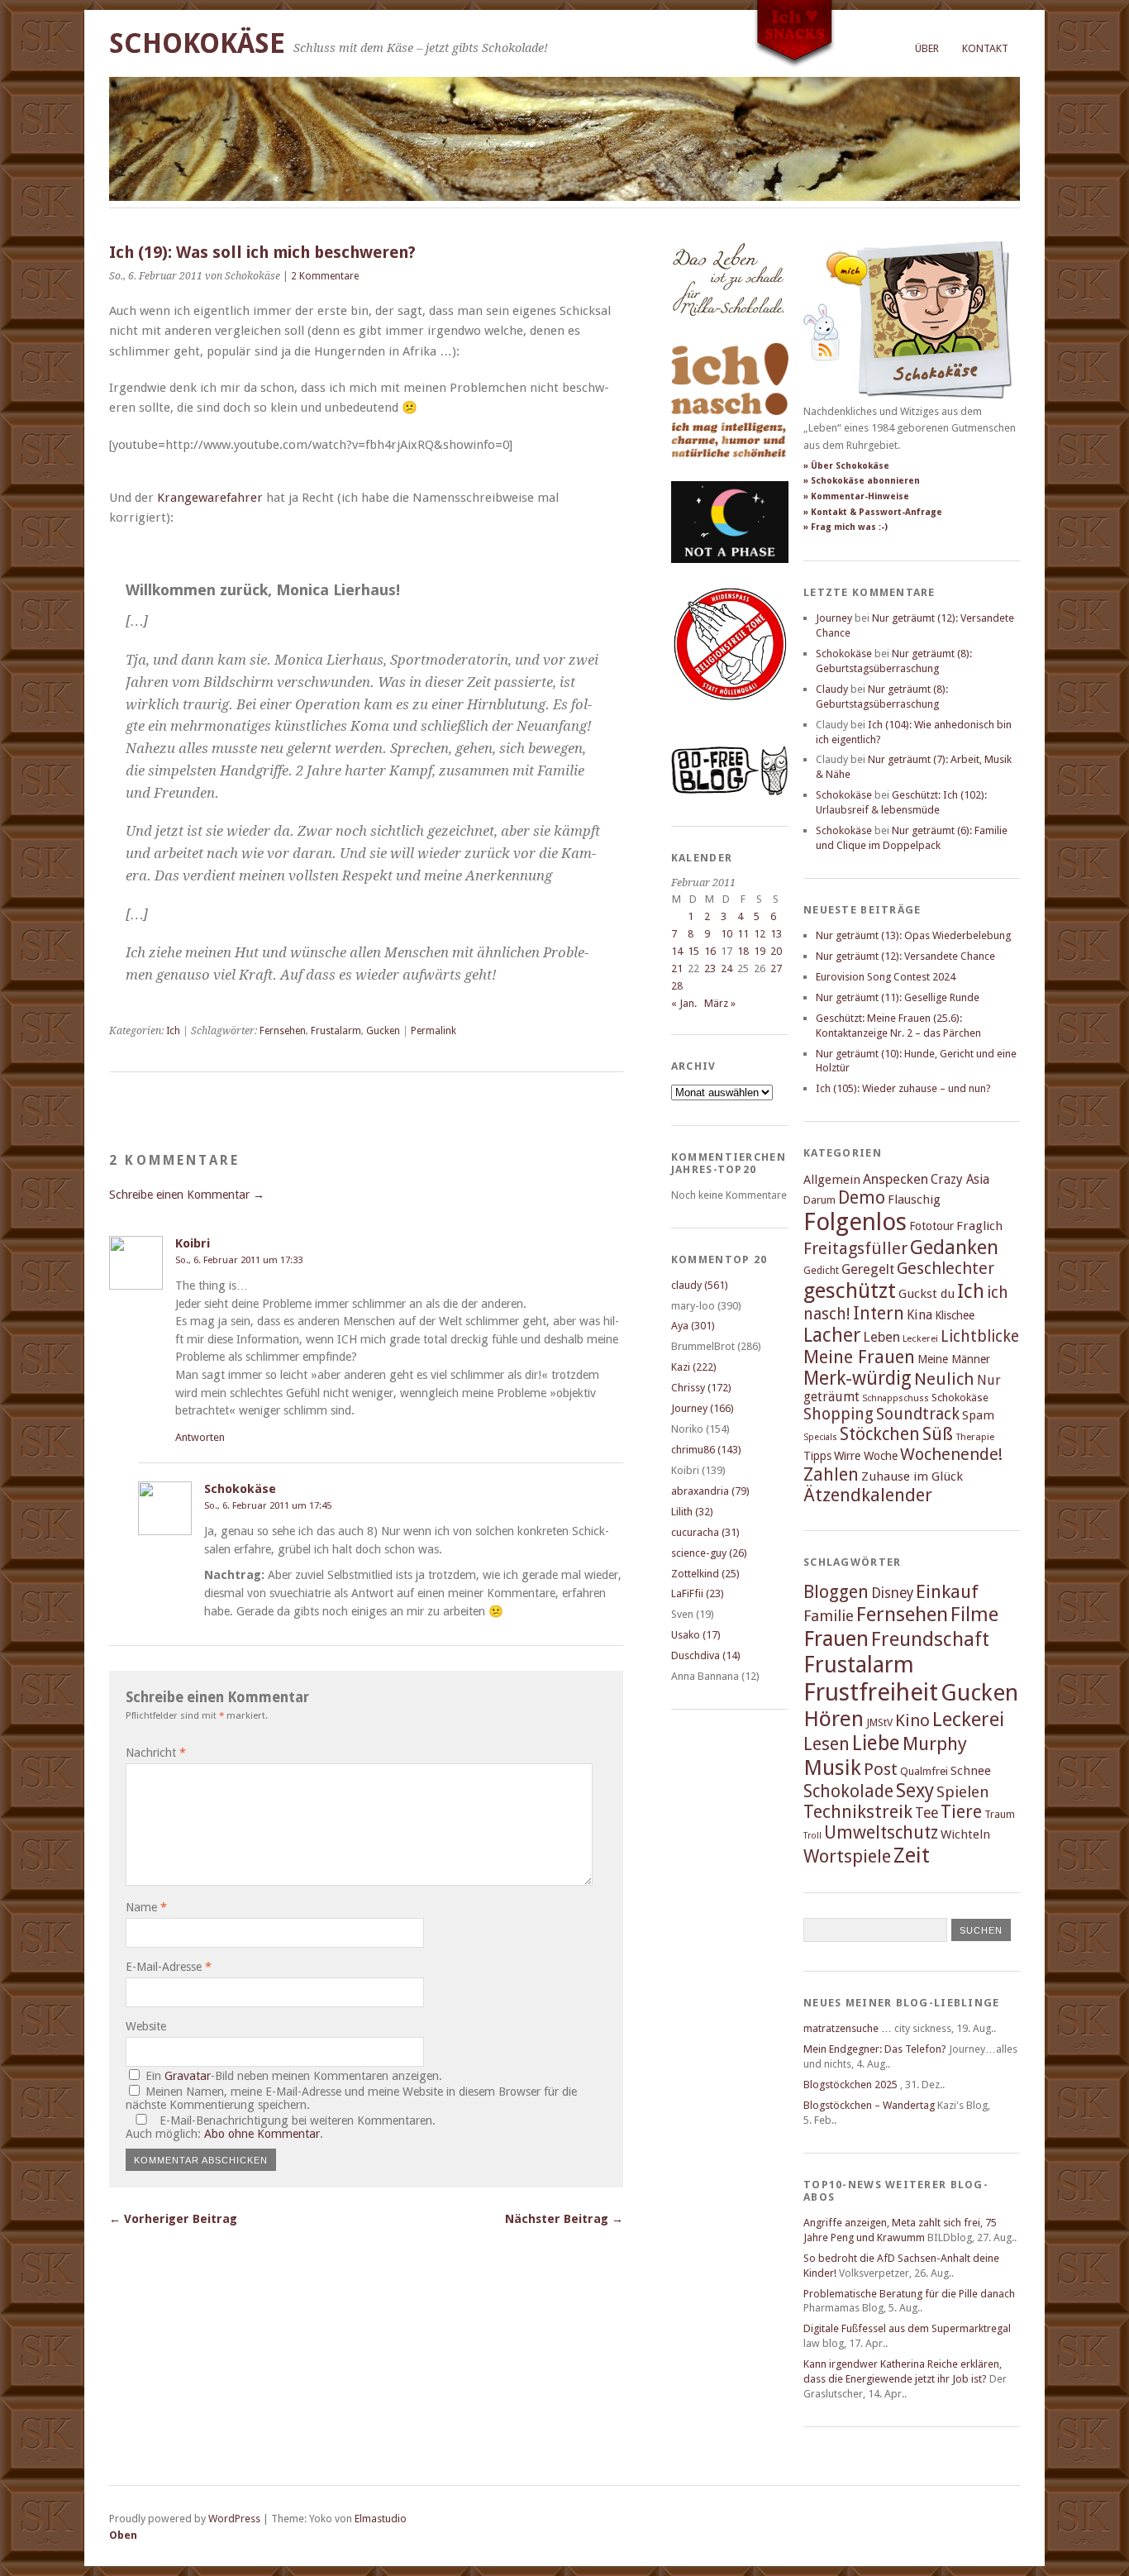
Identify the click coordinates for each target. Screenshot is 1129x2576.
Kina (919, 1315)
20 (776, 951)
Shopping (838, 1414)
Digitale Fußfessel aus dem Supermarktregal (907, 2328)
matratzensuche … (848, 2028)
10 (726, 934)
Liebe (876, 1743)
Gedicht (821, 1270)
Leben (881, 1337)
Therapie (975, 1437)
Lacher (832, 1335)
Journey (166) (703, 1408)
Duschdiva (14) (706, 1655)
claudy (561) (700, 1285)
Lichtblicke (980, 1336)
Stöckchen (880, 1434)
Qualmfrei (924, 1771)
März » (720, 1003)
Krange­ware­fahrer (210, 498)
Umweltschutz (881, 1832)
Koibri (193, 1243)
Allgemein (832, 1180)
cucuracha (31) (705, 1532)
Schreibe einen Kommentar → (187, 1195)
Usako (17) (696, 1635)
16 (710, 951)
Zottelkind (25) (705, 1574)
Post (881, 1769)
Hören (834, 1719)
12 (760, 934)
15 (693, 951)
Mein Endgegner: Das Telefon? (875, 2049)
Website (146, 2026)
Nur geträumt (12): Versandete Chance (905, 956)
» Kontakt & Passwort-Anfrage (873, 512)
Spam (978, 1415)
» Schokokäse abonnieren (862, 481)
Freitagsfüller (855, 1248)
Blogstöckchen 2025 (850, 2085)
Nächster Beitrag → (564, 2219)
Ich (173, 1031)
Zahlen (831, 1474)
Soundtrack (918, 1414)
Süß (938, 1434)
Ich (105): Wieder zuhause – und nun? (903, 1088)
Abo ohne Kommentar (262, 2134)
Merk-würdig (857, 1378)
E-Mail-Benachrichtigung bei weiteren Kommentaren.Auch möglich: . (281, 2127)
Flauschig (914, 1200)
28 (677, 986)
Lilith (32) (692, 1512)
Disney (892, 1593)
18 (743, 951)
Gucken (383, 1031)
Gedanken (954, 1247)
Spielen (963, 1792)
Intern (879, 1313)
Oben (123, 2535)
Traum (1000, 1814)
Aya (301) (693, 1326)
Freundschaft (930, 1639)
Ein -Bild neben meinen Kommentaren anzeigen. (294, 2076)
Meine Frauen (859, 1357)
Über (927, 48)
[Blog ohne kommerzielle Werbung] (730, 792)
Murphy (935, 1744)
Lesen (827, 1744)
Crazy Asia (960, 1179)
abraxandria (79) (710, 1491)
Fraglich (979, 1226)
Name (146, 1907)
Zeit (912, 1855)
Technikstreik (858, 1812)
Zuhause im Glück (912, 1476)
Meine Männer (954, 1359)
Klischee (955, 1315)
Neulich (944, 1379)
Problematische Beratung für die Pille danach (909, 2294)
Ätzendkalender (868, 1495)
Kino (912, 1720)
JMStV (879, 1722)
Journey (834, 618)
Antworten (200, 1437)
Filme (974, 1615)
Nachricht (156, 1753)
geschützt (850, 1290)
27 (776, 968)
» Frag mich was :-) (846, 527)
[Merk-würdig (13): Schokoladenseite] (728, 333)
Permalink (433, 1031)
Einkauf (947, 1591)
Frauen (836, 1639)
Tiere (961, 1812)
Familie (829, 1616)
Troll (812, 1836)
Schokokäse (197, 43)
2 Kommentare (325, 276)
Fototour (931, 1226)
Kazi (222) (694, 1367)
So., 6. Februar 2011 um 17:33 (239, 1260)
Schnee (971, 1771)
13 (776, 934)
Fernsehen (283, 1031)
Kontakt (985, 48)
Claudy (832, 689)
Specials (820, 1437)
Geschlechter (946, 1269)
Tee (927, 1813)
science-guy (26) (709, 1553)
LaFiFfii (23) (698, 1593)
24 (726, 968)
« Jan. (684, 1003)
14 (677, 951)
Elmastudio (381, 2519)
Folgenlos (855, 1222)
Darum (819, 1200)
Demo (862, 1197)
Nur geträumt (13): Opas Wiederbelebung (913, 935)
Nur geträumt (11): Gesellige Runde (898, 997)
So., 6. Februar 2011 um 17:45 (268, 1505)
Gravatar (188, 2076)
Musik (832, 1767)
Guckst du (927, 1294)
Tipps (817, 1456)
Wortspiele (847, 1856)
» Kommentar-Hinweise (856, 496)
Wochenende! (951, 1454)
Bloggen (836, 1592)
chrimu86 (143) (706, 1450)
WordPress (234, 2519)
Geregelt (868, 1269)
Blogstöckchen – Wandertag (869, 2105)
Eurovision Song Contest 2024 (886, 977)
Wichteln (965, 1834)
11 (743, 934)
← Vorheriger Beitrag (173, 2219)
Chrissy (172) (701, 1388)
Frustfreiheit (871, 1692)
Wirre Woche (866, 1456)
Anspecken (896, 1179)
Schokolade (848, 1791)
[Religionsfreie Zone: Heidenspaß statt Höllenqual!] (730, 716)
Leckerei (920, 1338)
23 (710, 968)
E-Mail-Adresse (169, 1967)
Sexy (915, 1791)
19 (760, 951)
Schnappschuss (896, 1398)
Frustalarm (336, 1031)
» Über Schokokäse (846, 466)
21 (677, 968)
